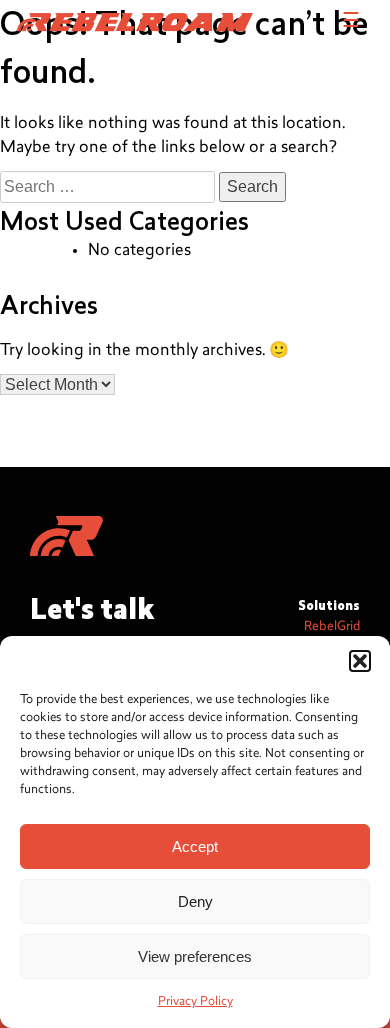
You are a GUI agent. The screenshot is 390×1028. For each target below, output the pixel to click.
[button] (360, 661)
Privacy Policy (195, 1002)
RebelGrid (332, 627)
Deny (195, 901)
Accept (195, 846)
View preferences (195, 956)
